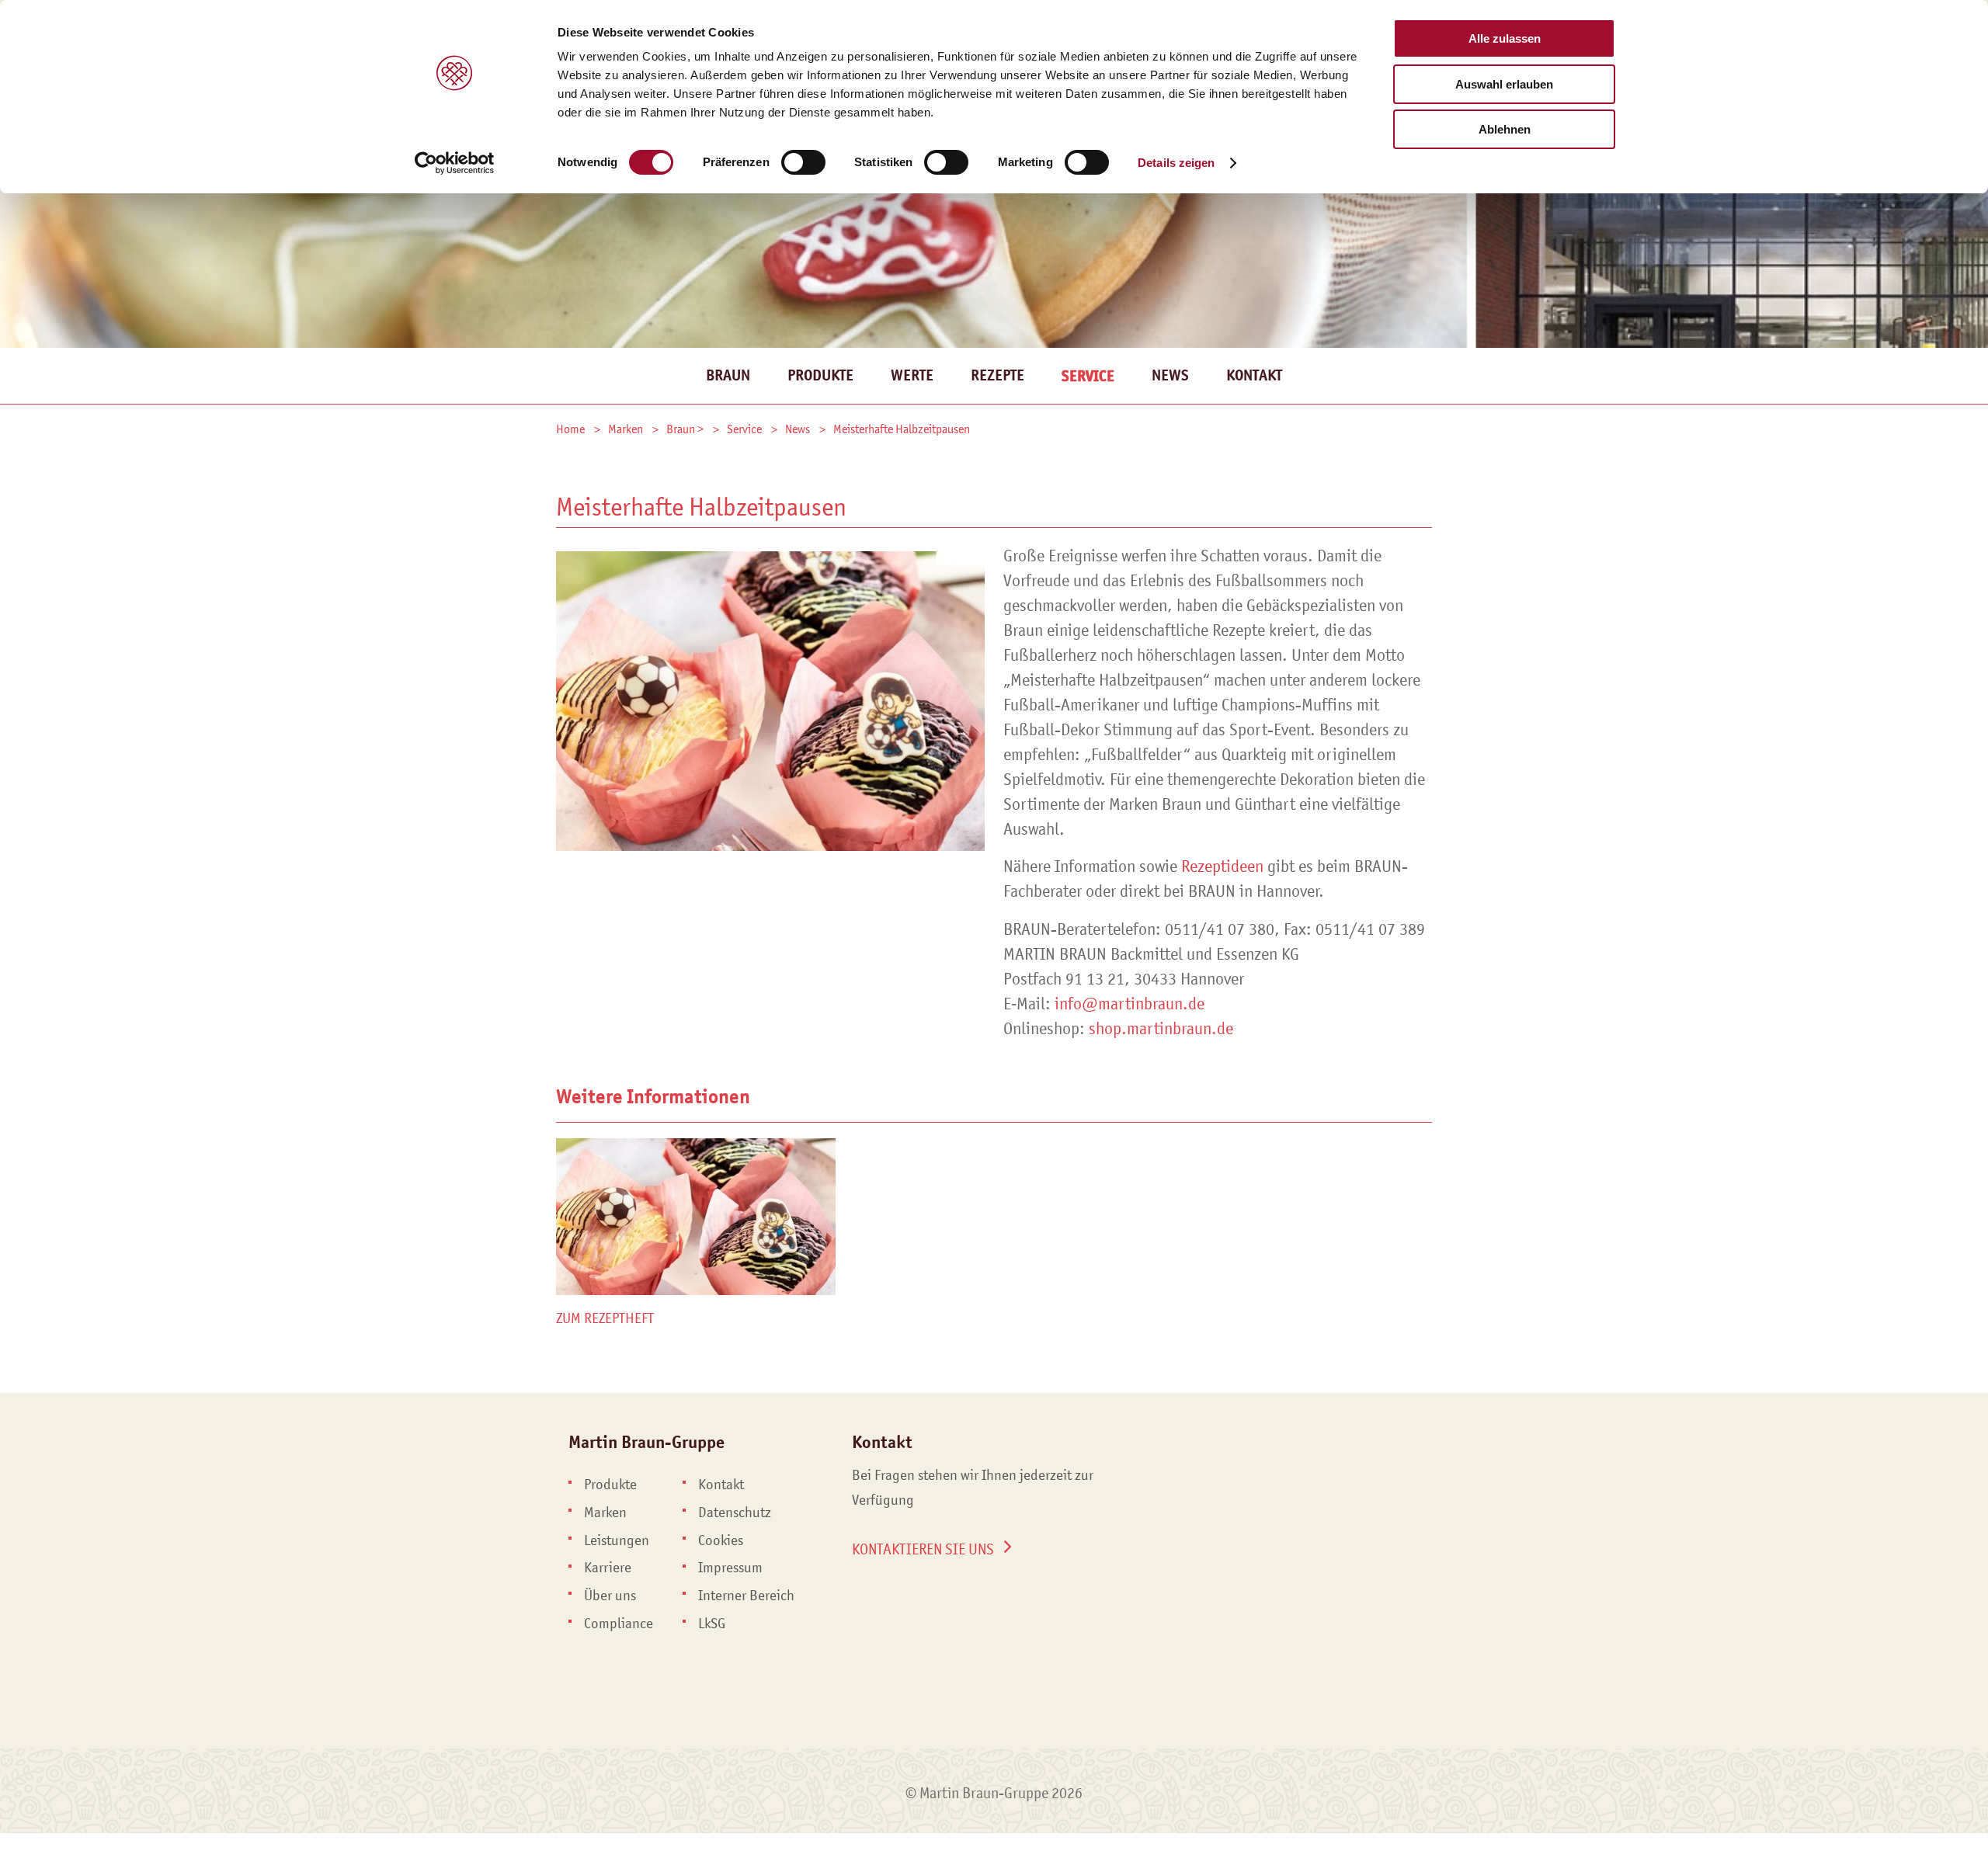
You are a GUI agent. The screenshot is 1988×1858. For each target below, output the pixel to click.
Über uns (610, 1596)
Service (1088, 376)
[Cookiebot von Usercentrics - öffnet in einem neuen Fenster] (455, 163)
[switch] (803, 162)
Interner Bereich (746, 1596)
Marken (605, 1512)
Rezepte (997, 375)
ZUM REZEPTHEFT (605, 1318)
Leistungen (617, 1540)
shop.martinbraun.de (1161, 1028)
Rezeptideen (1222, 866)
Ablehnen (1505, 129)
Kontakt (1254, 375)
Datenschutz (735, 1512)
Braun (728, 375)
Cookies (721, 1540)
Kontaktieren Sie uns (923, 1549)
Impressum (730, 1568)
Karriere (608, 1568)
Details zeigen (1176, 163)
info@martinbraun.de (1130, 1004)
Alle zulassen (1505, 38)
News (1170, 375)
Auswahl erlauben (1504, 84)
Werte (912, 375)
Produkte (820, 375)
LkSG (712, 1624)
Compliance (619, 1624)
